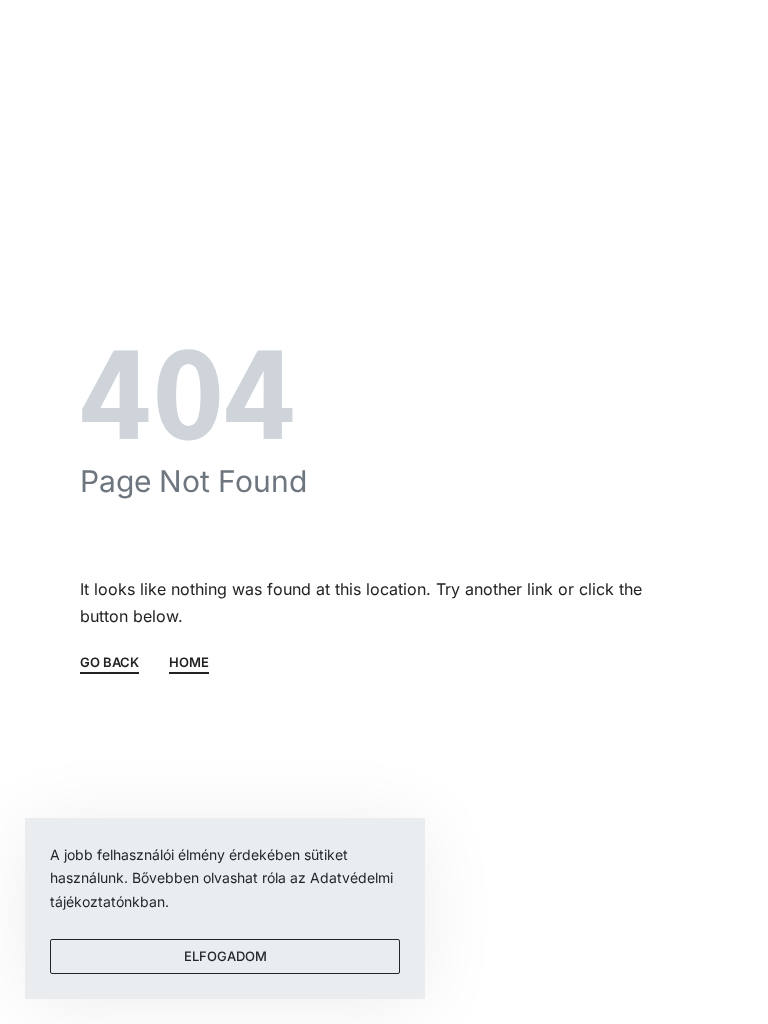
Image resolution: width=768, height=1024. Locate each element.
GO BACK (109, 663)
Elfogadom (225, 956)
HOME (189, 663)
